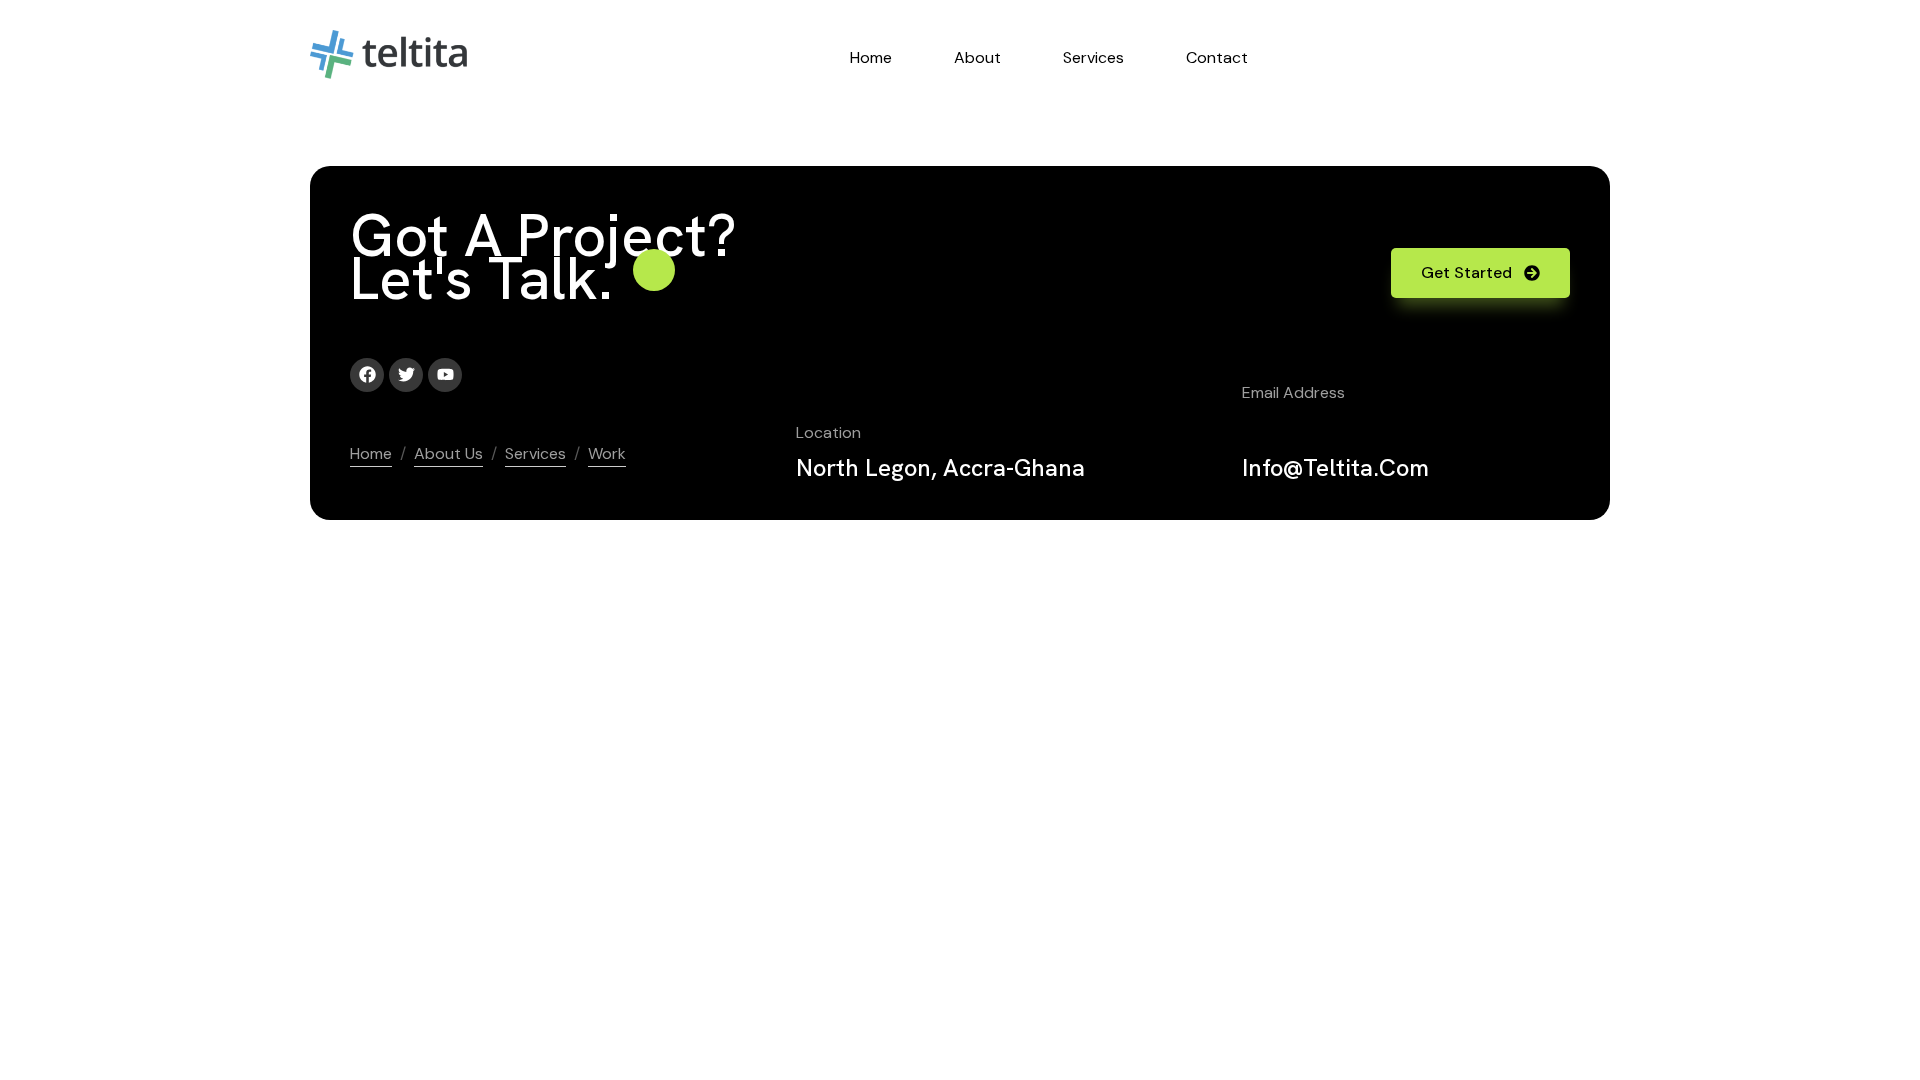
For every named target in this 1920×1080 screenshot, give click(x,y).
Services (1093, 57)
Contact (1217, 57)
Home (871, 57)
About (977, 57)
